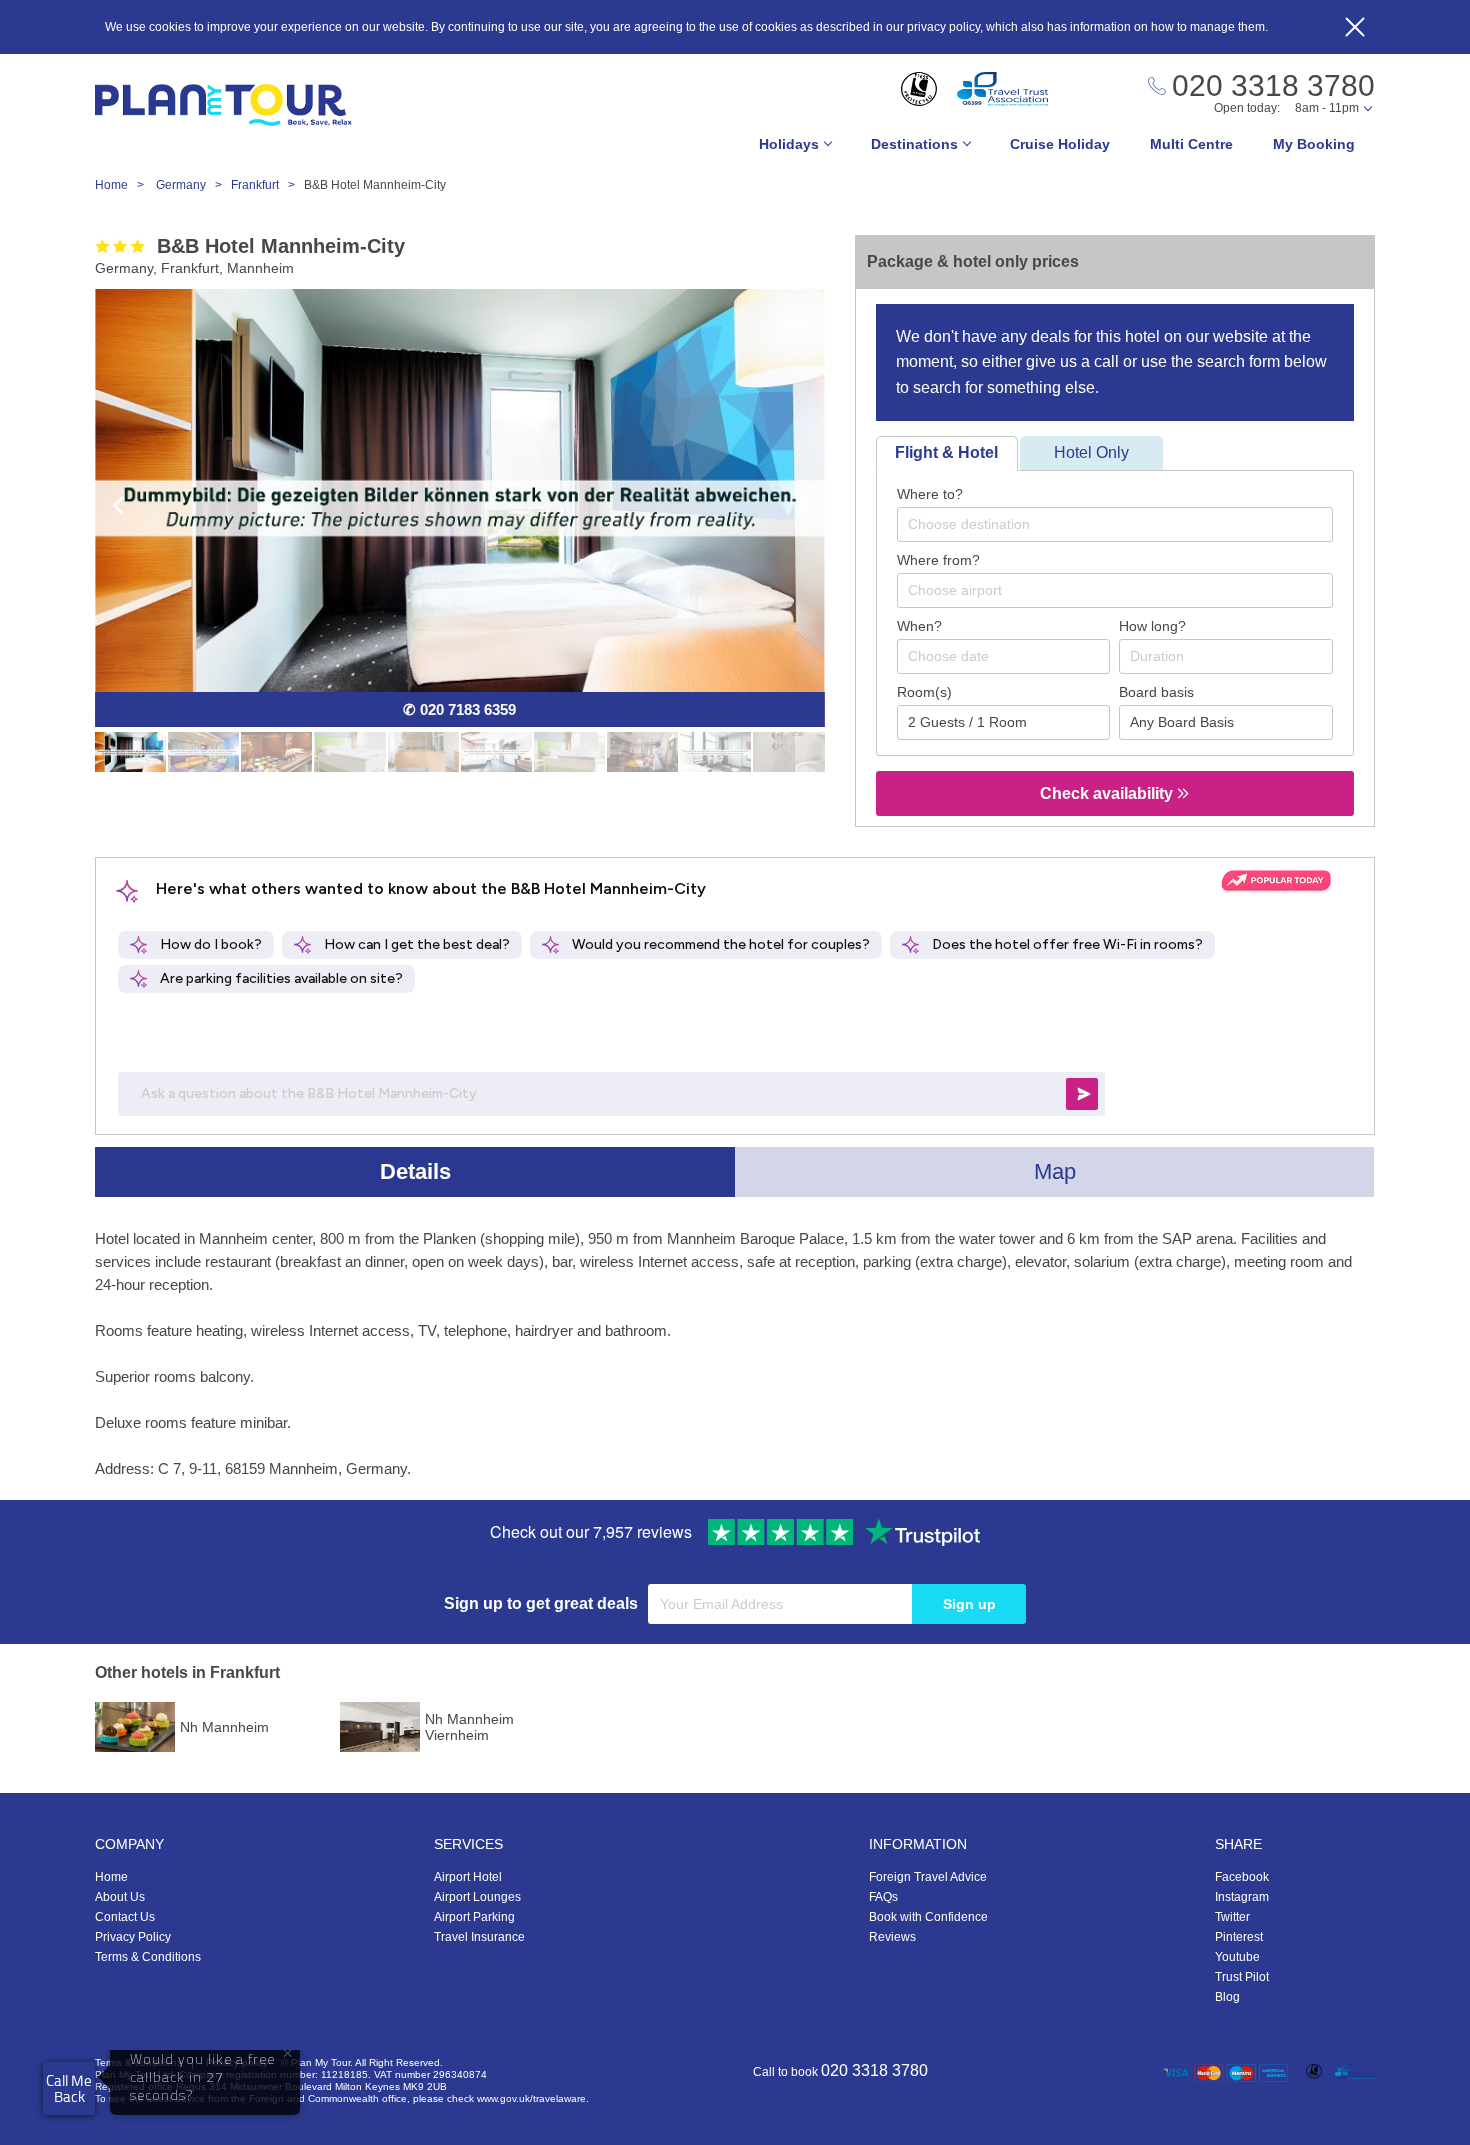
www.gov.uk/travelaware (531, 2098)
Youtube (1237, 1957)
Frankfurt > (267, 185)
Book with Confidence (928, 1917)
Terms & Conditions (148, 1957)
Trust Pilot (1242, 1977)
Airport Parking (474, 1917)
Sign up (969, 1604)
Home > (124, 185)
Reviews (892, 1937)
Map (1055, 1171)
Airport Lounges (477, 1897)
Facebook (1242, 1877)
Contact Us (125, 1917)
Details (415, 1171)
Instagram (1242, 1897)
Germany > (193, 185)
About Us (120, 1897)
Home (111, 1877)
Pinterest (1239, 1937)
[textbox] (1125, 524)
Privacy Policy (133, 1937)
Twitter (1232, 1917)
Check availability (1108, 793)
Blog (1227, 1997)
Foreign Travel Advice (928, 1877)
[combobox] (1115, 524)
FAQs (883, 1897)
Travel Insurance (479, 1937)
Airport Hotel (468, 1877)
